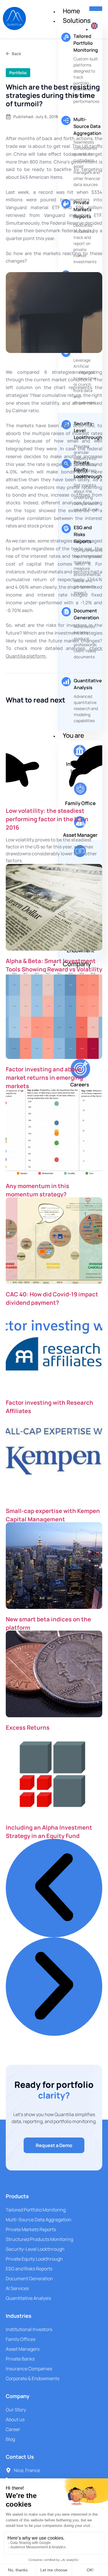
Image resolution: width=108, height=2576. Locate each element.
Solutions (77, 21)
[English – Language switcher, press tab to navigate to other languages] (94, 29)
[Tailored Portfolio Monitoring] (66, 37)
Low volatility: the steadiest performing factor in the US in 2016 (47, 819)
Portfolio (18, 73)
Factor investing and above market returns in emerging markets (44, 1078)
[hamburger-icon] (96, 9)
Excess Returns (28, 1727)
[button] (54, 1888)
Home (71, 11)
